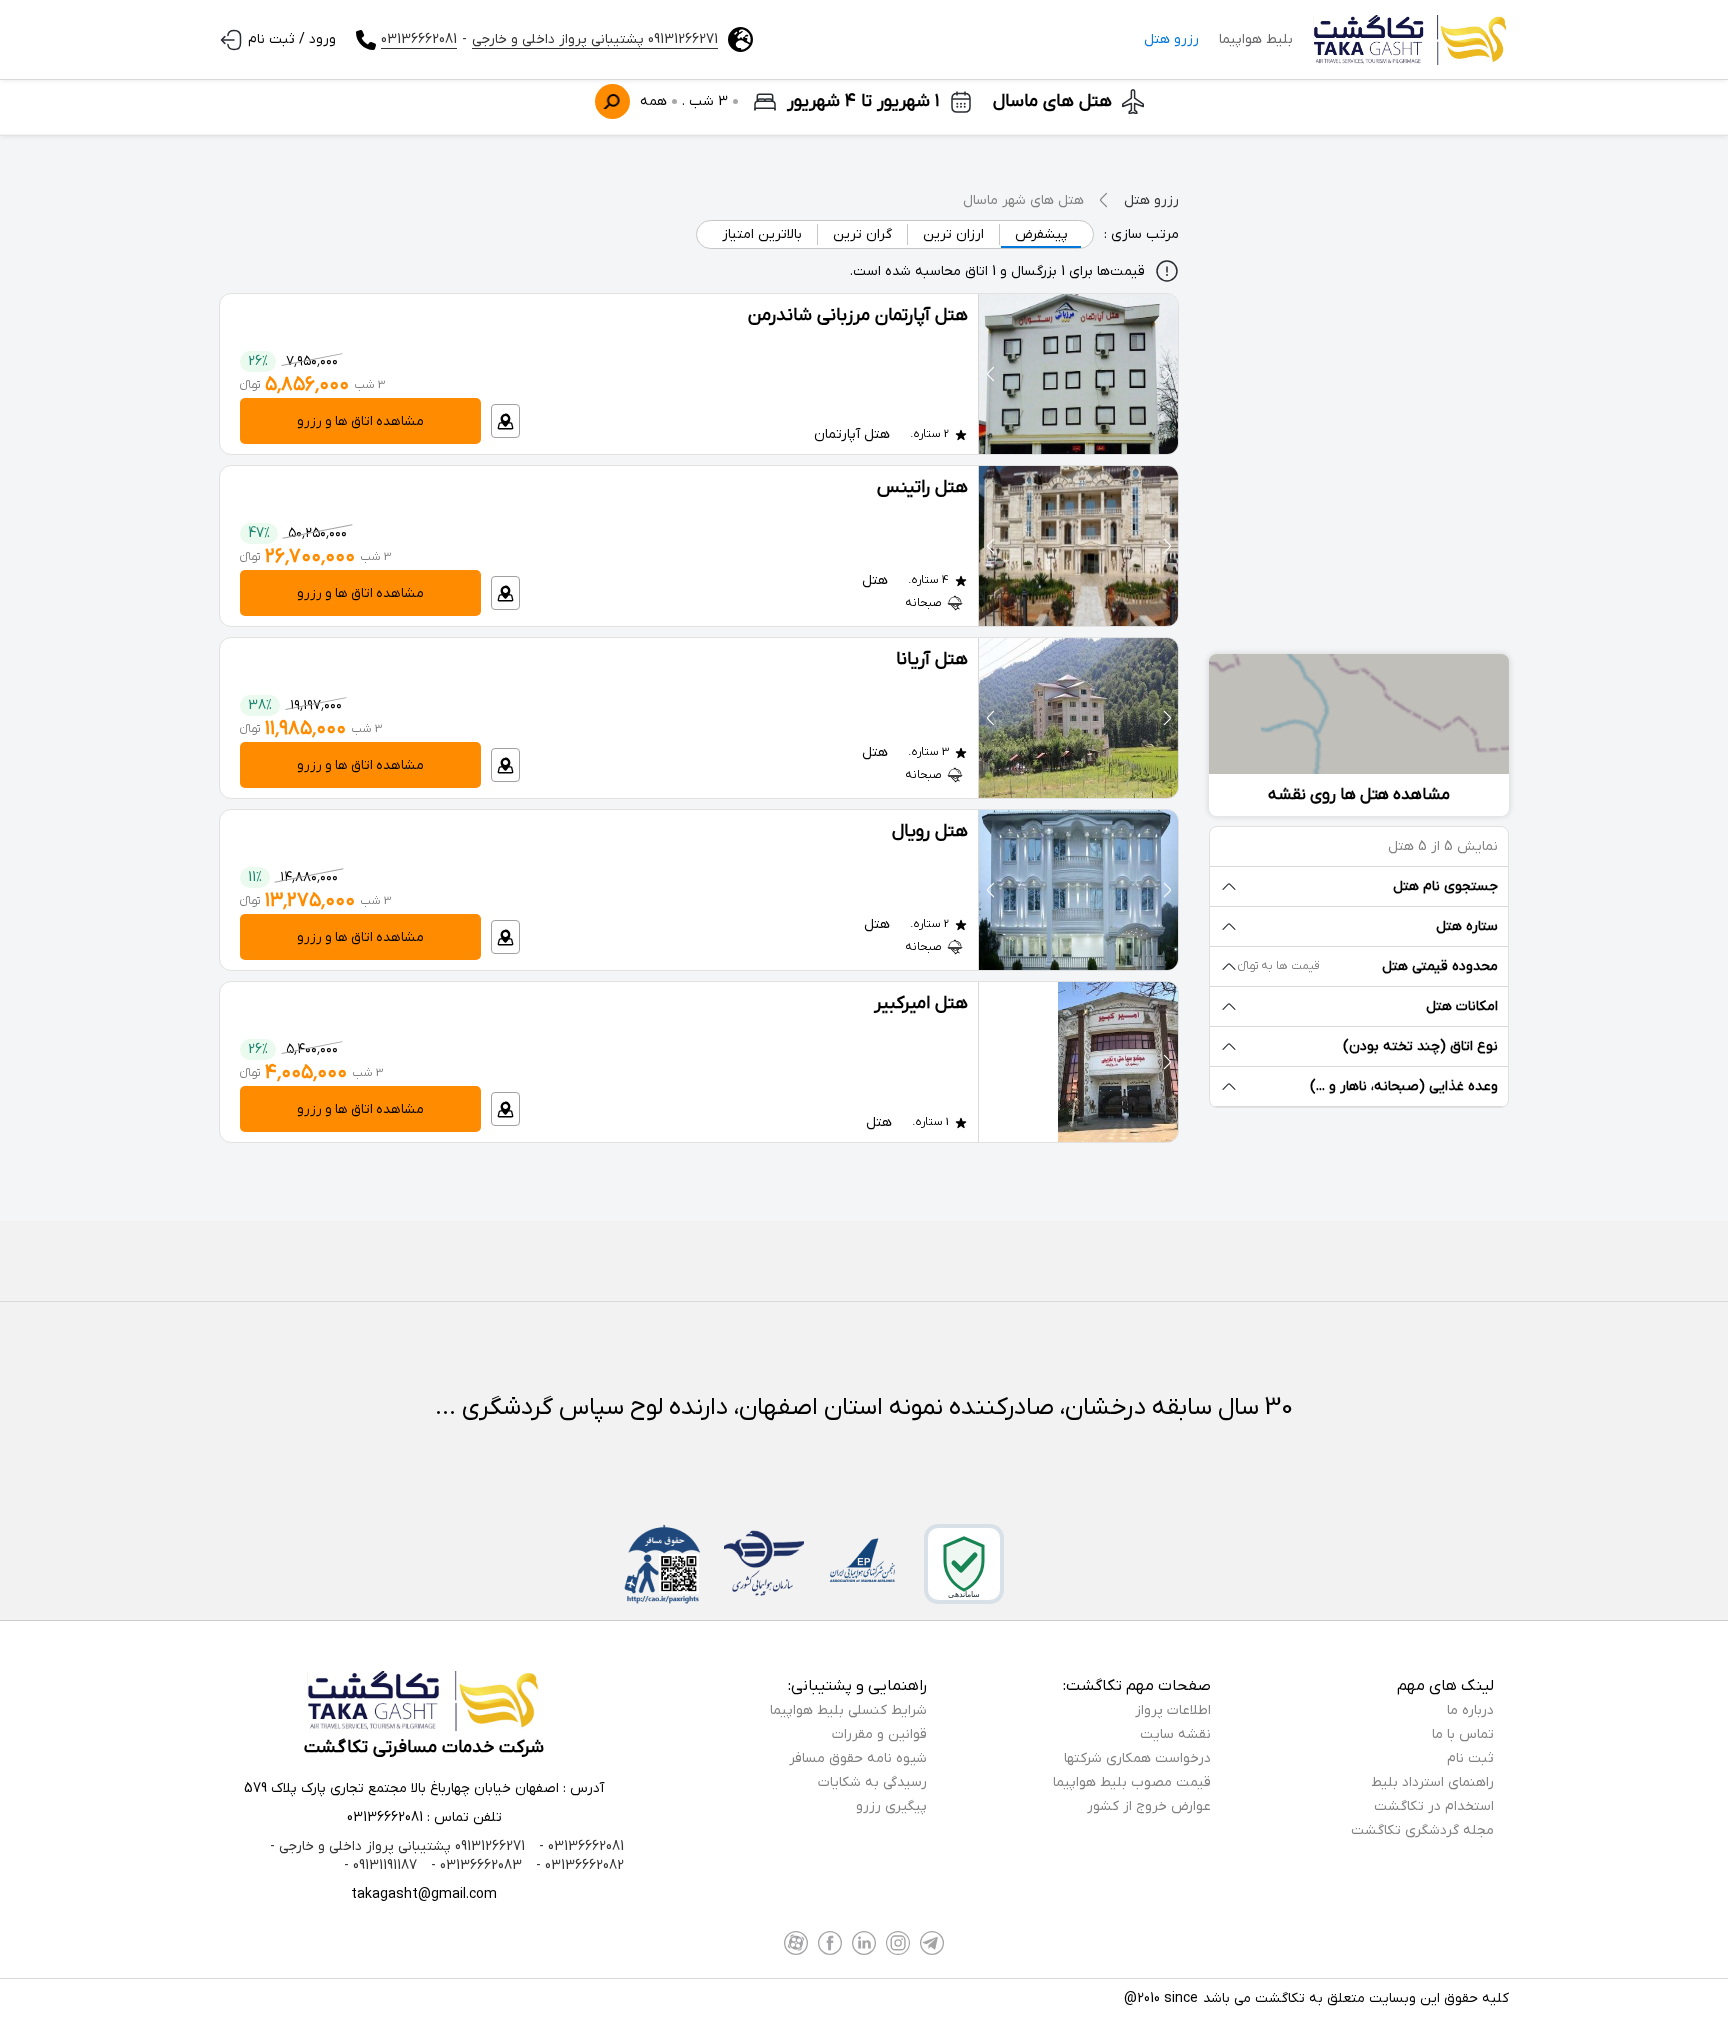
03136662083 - (474, 1865)
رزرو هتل (1171, 39)
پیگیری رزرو (891, 1806)
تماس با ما (1463, 1734)
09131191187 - (380, 1865)
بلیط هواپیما (1256, 39)
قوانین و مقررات (879, 1734)
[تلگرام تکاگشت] (932, 1943)
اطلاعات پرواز (1173, 1710)
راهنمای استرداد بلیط (1432, 1782)
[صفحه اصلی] (1411, 40)
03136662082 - (578, 1865)
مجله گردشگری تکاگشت (1422, 1830)
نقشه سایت (1175, 1734)
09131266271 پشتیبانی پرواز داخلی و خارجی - (397, 1846)
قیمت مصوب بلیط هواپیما (1132, 1782)
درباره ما (1470, 1710)
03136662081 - (579, 1846)
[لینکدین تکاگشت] (864, 1943)
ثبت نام (1470, 1758)
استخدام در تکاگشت (1434, 1806)
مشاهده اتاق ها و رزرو (360, 421)
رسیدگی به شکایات (872, 1782)
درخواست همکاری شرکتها (1137, 1758)
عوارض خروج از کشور (1149, 1806)
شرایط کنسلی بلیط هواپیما (848, 1710)
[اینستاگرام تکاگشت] (898, 1943)
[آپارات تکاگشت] (796, 1943)
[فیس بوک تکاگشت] (830, 1943)
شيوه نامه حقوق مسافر (858, 1758)
